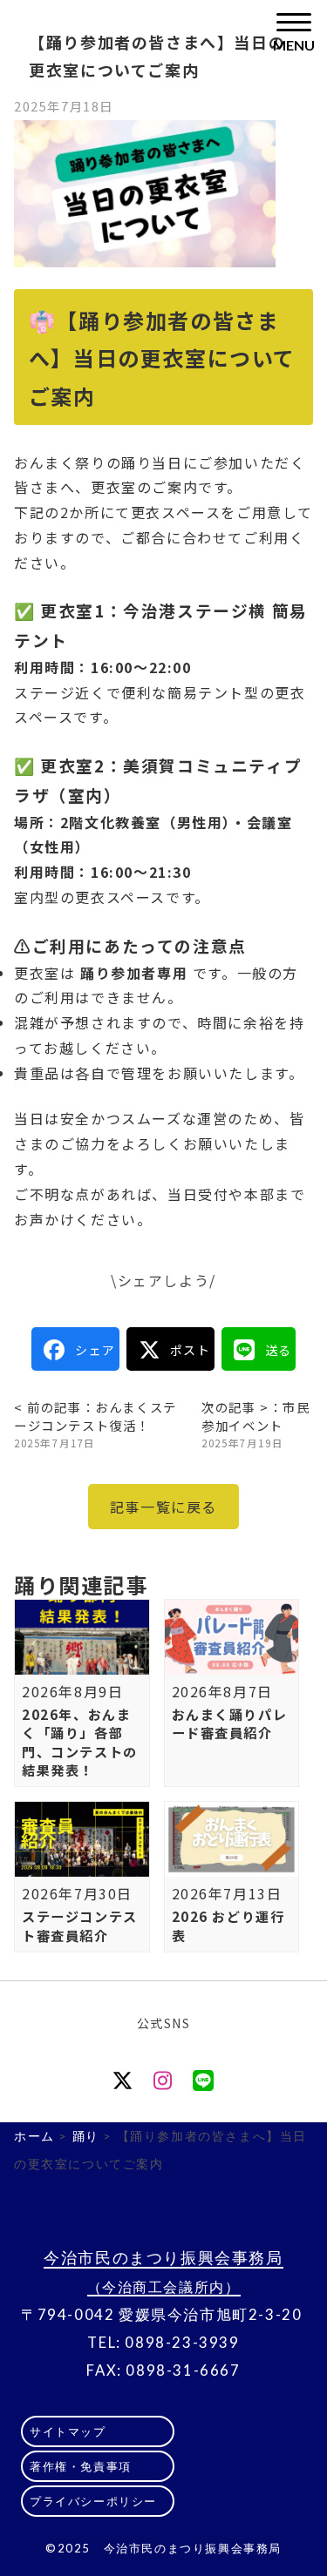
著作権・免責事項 (81, 2466)
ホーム (34, 2136)
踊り (86, 2136)
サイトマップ (68, 2431)
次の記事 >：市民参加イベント (255, 1424)
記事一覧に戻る (163, 1507)
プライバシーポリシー (93, 2501)
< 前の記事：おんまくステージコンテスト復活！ (95, 1424)
